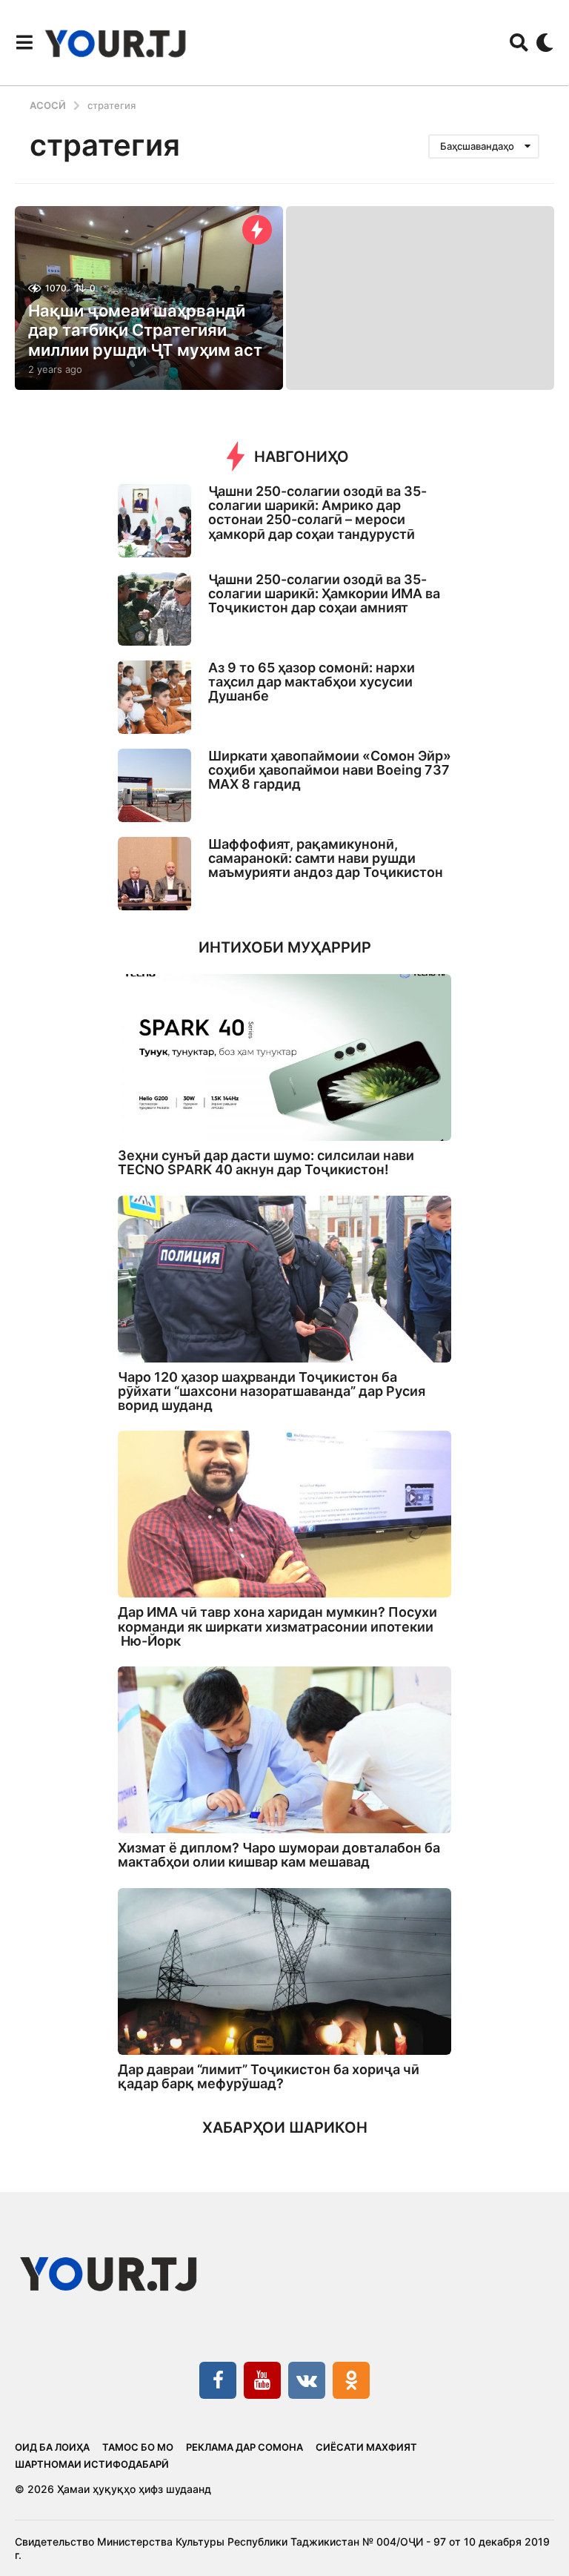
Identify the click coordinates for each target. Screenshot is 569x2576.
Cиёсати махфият (366, 2447)
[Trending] (257, 230)
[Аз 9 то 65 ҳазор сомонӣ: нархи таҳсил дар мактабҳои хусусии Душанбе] (154, 697)
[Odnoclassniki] (351, 2380)
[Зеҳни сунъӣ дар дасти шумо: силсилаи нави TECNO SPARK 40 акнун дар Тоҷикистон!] (284, 1057)
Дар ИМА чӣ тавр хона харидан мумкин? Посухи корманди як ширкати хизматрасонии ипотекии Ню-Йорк (277, 1626)
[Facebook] (218, 2380)
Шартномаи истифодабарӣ (92, 2464)
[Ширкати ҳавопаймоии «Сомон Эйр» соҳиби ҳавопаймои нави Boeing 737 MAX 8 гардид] (154, 785)
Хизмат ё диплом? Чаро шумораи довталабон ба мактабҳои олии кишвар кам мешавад (279, 1855)
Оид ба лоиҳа (52, 2447)
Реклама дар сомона (244, 2447)
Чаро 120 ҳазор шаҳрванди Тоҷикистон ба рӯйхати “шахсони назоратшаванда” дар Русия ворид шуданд (272, 1391)
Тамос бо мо (138, 2447)
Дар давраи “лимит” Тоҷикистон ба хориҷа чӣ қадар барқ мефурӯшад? (269, 2076)
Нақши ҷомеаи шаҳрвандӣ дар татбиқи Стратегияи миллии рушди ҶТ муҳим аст (145, 330)
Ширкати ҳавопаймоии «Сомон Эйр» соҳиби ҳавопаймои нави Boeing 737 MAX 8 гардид (330, 770)
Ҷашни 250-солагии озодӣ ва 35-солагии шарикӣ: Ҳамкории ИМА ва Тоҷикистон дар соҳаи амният (324, 594)
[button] (24, 42)
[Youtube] (262, 2380)
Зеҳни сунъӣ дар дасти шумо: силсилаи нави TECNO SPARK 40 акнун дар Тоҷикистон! (266, 1162)
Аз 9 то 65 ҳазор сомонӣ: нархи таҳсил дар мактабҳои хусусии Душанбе (312, 682)
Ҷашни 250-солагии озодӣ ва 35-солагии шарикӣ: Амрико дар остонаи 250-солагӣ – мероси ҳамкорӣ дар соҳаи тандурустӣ (317, 513)
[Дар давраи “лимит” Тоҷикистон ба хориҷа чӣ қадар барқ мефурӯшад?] (284, 1971)
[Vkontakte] (307, 2380)
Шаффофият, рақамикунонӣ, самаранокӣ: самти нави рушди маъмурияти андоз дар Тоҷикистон (326, 858)
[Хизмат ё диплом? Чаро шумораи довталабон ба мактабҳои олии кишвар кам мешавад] (284, 1750)
